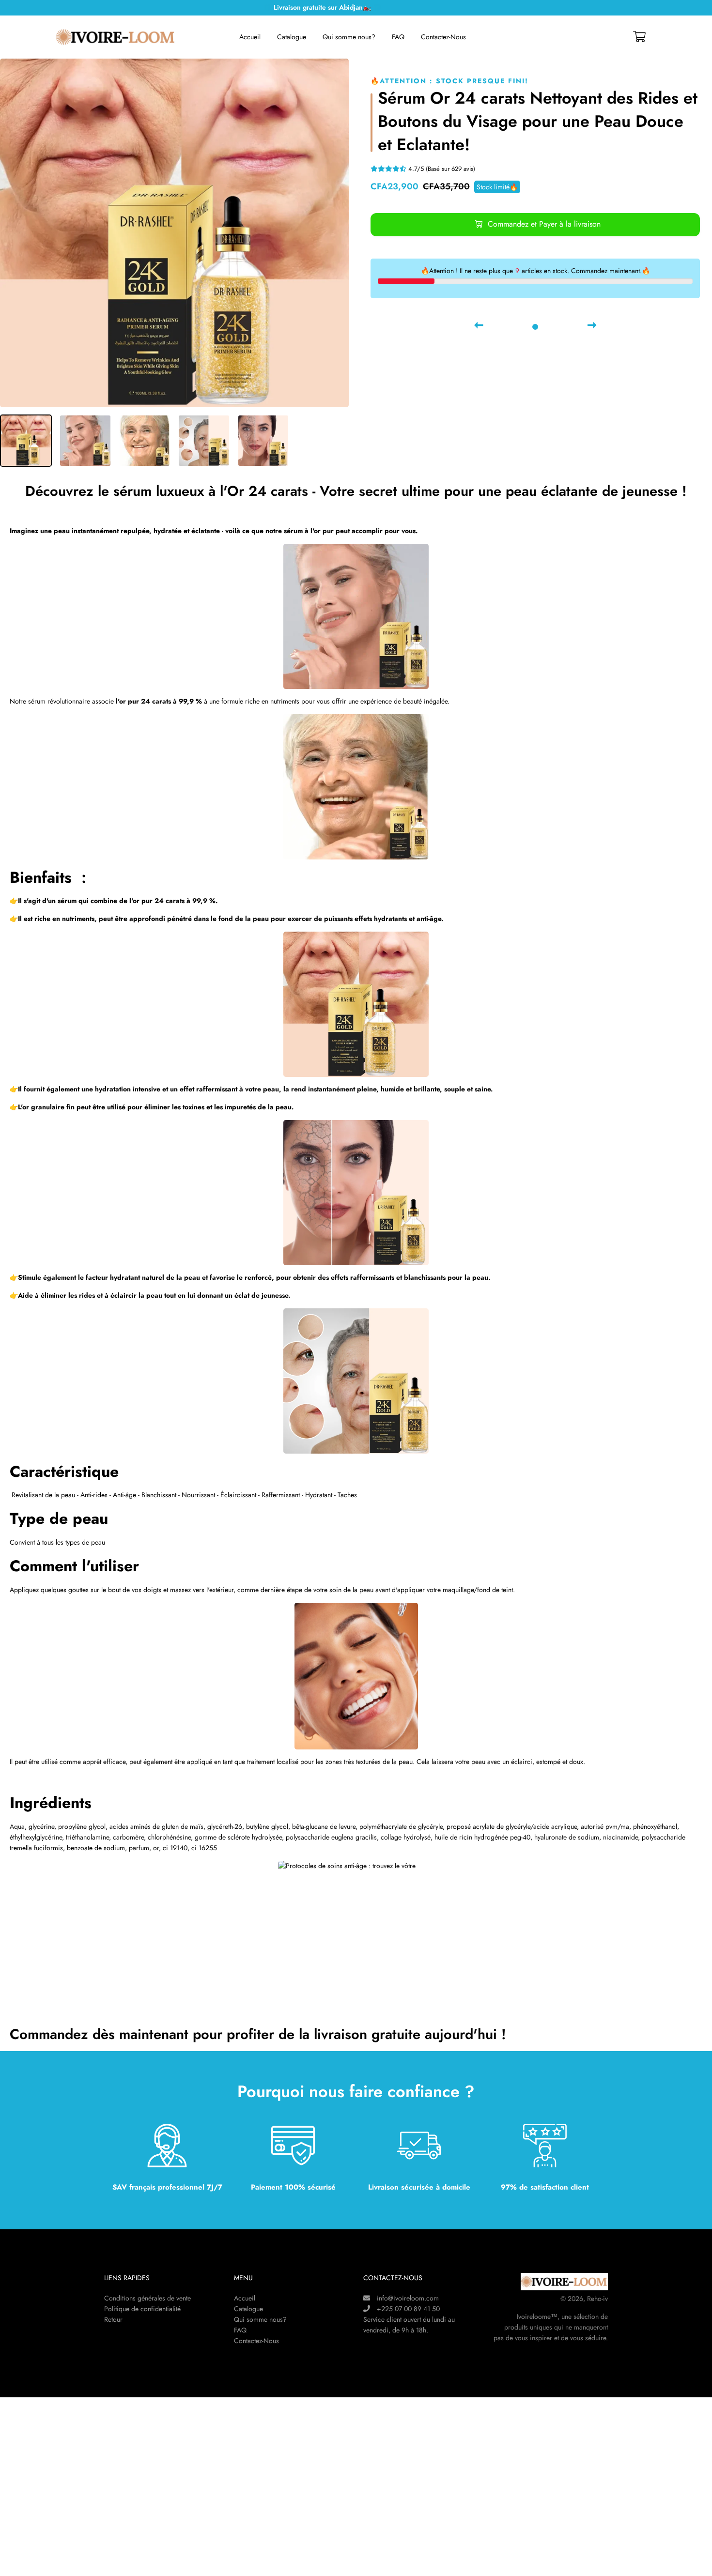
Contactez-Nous (443, 37)
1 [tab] (535, 327)
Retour (113, 2319)
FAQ (398, 37)
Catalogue (292, 37)
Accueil (250, 37)
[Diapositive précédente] (479, 326)
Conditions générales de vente (147, 2298)
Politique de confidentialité (142, 2309)
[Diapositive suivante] (592, 326)
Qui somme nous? (349, 37)
